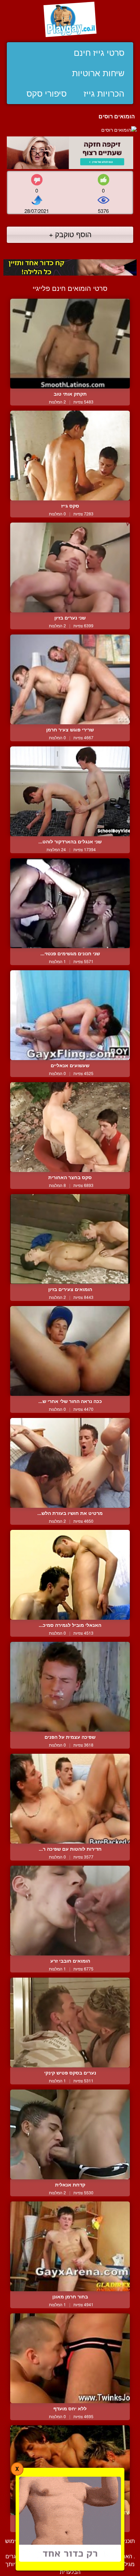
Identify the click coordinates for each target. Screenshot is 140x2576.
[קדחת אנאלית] (70, 2134)
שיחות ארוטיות (98, 73)
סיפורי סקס (47, 94)
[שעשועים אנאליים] (70, 1015)
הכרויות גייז (104, 94)
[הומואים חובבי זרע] (70, 1911)
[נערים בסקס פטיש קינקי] (70, 2022)
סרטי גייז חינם (99, 53)
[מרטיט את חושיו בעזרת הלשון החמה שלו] (70, 1463)
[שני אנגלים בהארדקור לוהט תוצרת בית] (70, 791)
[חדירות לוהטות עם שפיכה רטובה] (70, 1799)
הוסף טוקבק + (70, 234)
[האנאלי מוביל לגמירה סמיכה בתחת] (70, 1575)
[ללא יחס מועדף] (70, 2358)
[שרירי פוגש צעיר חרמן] (70, 679)
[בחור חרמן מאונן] (70, 2246)
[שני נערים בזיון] (70, 567)
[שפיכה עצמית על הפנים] (70, 1687)
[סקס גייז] (70, 456)
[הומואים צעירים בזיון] (70, 1239)
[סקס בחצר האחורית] (70, 1127)
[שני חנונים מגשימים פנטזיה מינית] (70, 903)
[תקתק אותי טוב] (70, 344)
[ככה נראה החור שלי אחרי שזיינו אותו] (70, 1351)
